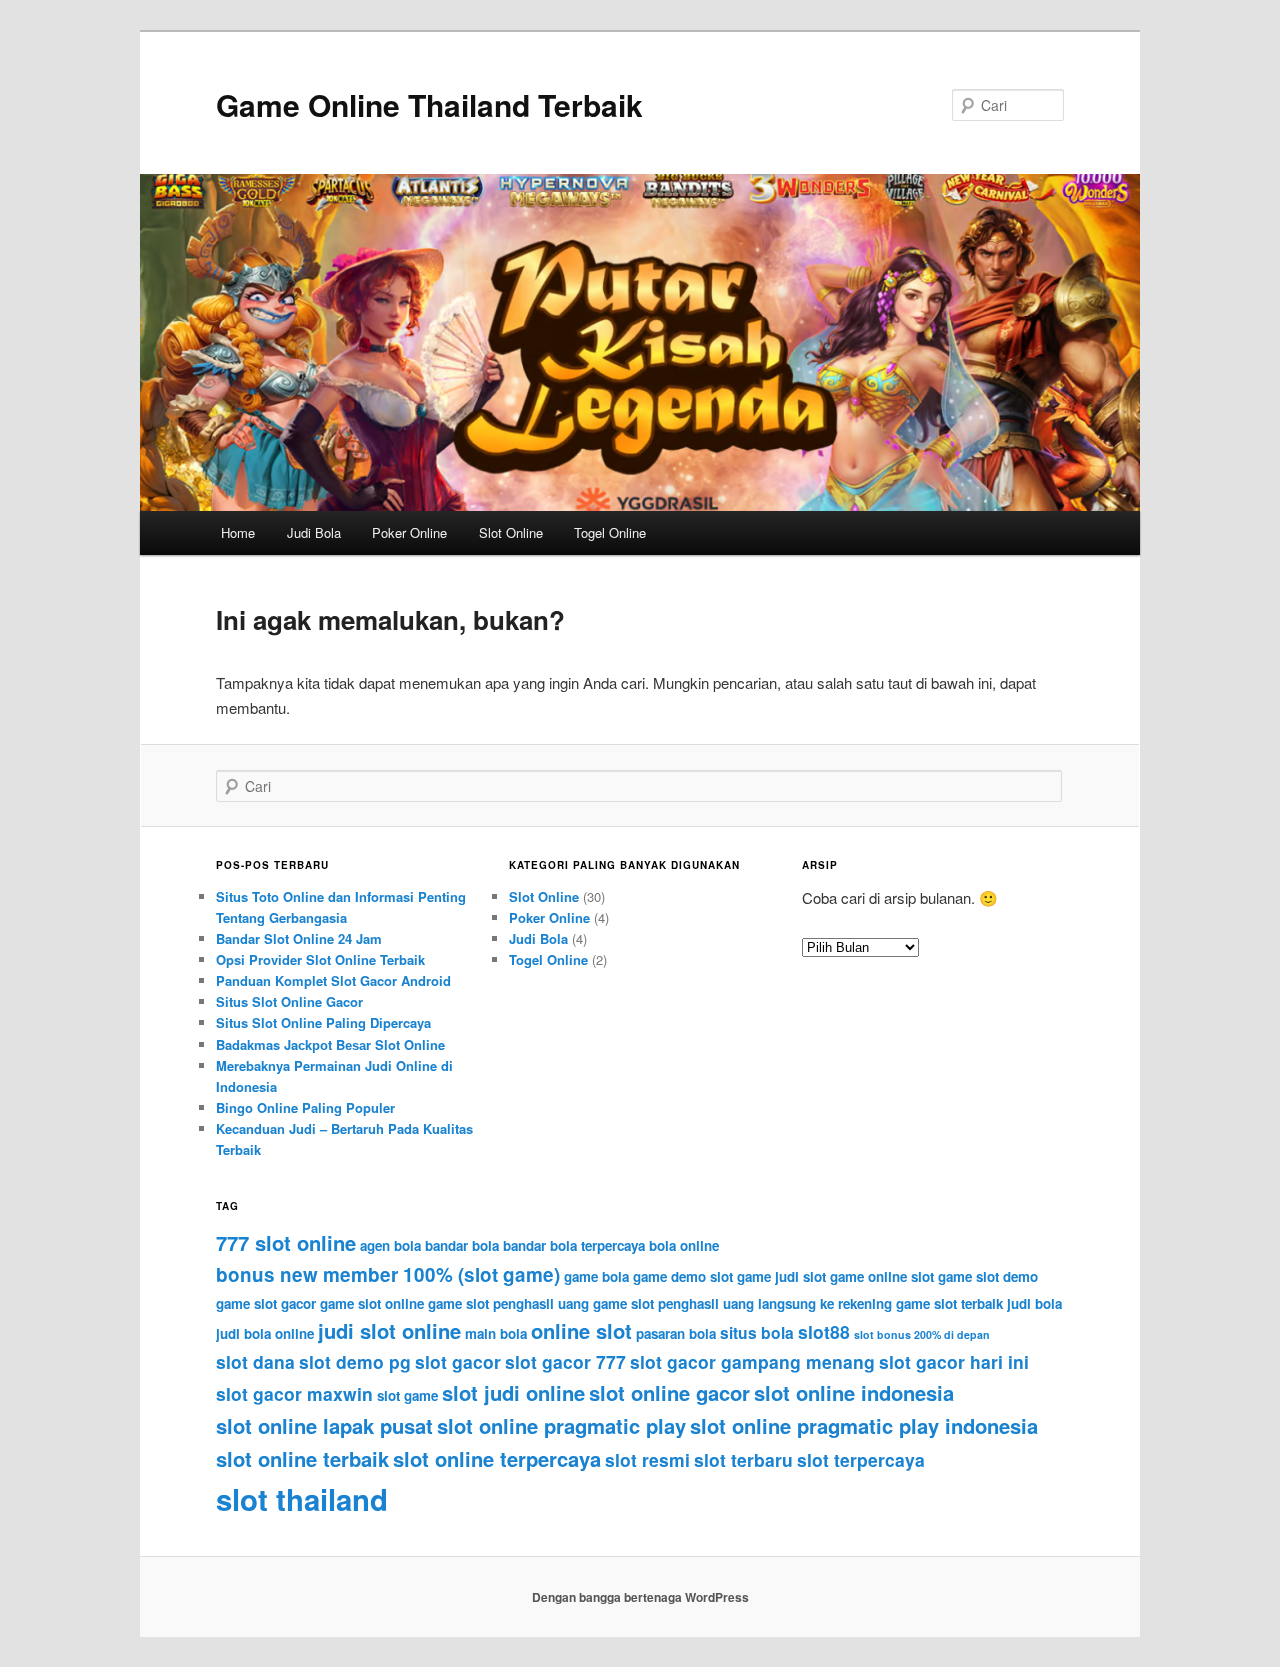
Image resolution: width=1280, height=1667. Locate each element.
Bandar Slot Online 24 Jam (299, 938)
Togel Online (610, 532)
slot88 (824, 1331)
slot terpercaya (861, 1459)
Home (238, 532)
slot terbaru (743, 1459)
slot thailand (302, 1499)
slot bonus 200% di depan (922, 1334)
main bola (496, 1333)
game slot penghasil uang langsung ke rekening (742, 1303)
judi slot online (389, 1330)
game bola (596, 1276)
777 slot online (286, 1242)
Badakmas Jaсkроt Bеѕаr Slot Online (330, 1044)
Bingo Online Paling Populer (305, 1107)
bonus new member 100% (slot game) (388, 1274)
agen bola (390, 1245)
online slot (581, 1330)
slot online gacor (669, 1392)
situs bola (757, 1332)
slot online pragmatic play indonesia (864, 1425)
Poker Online (409, 532)
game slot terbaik (949, 1303)
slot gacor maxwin (294, 1393)
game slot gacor (266, 1303)
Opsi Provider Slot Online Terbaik (320, 959)
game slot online (372, 1303)
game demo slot (683, 1276)
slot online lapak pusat (324, 1425)
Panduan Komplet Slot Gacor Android (333, 980)
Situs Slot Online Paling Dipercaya (323, 1022)
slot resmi (647, 1459)
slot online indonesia (854, 1392)
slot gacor (458, 1361)
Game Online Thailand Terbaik (429, 104)
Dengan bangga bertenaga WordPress (640, 1597)
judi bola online (265, 1333)
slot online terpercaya (497, 1458)
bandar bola (462, 1245)
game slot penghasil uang (508, 1303)
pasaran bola (676, 1333)
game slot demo (988, 1276)
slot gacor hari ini (954, 1361)
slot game (407, 1395)
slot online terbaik (302, 1458)
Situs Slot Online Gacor (289, 1001)
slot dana (255, 1361)
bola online (684, 1245)
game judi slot (781, 1276)
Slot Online (511, 532)
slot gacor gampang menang (752, 1361)
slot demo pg (355, 1361)
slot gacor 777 (565, 1361)
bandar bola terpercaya (574, 1245)
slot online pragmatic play (561, 1425)
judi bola (1034, 1303)
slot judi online (513, 1392)
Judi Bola (314, 532)
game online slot (882, 1276)
